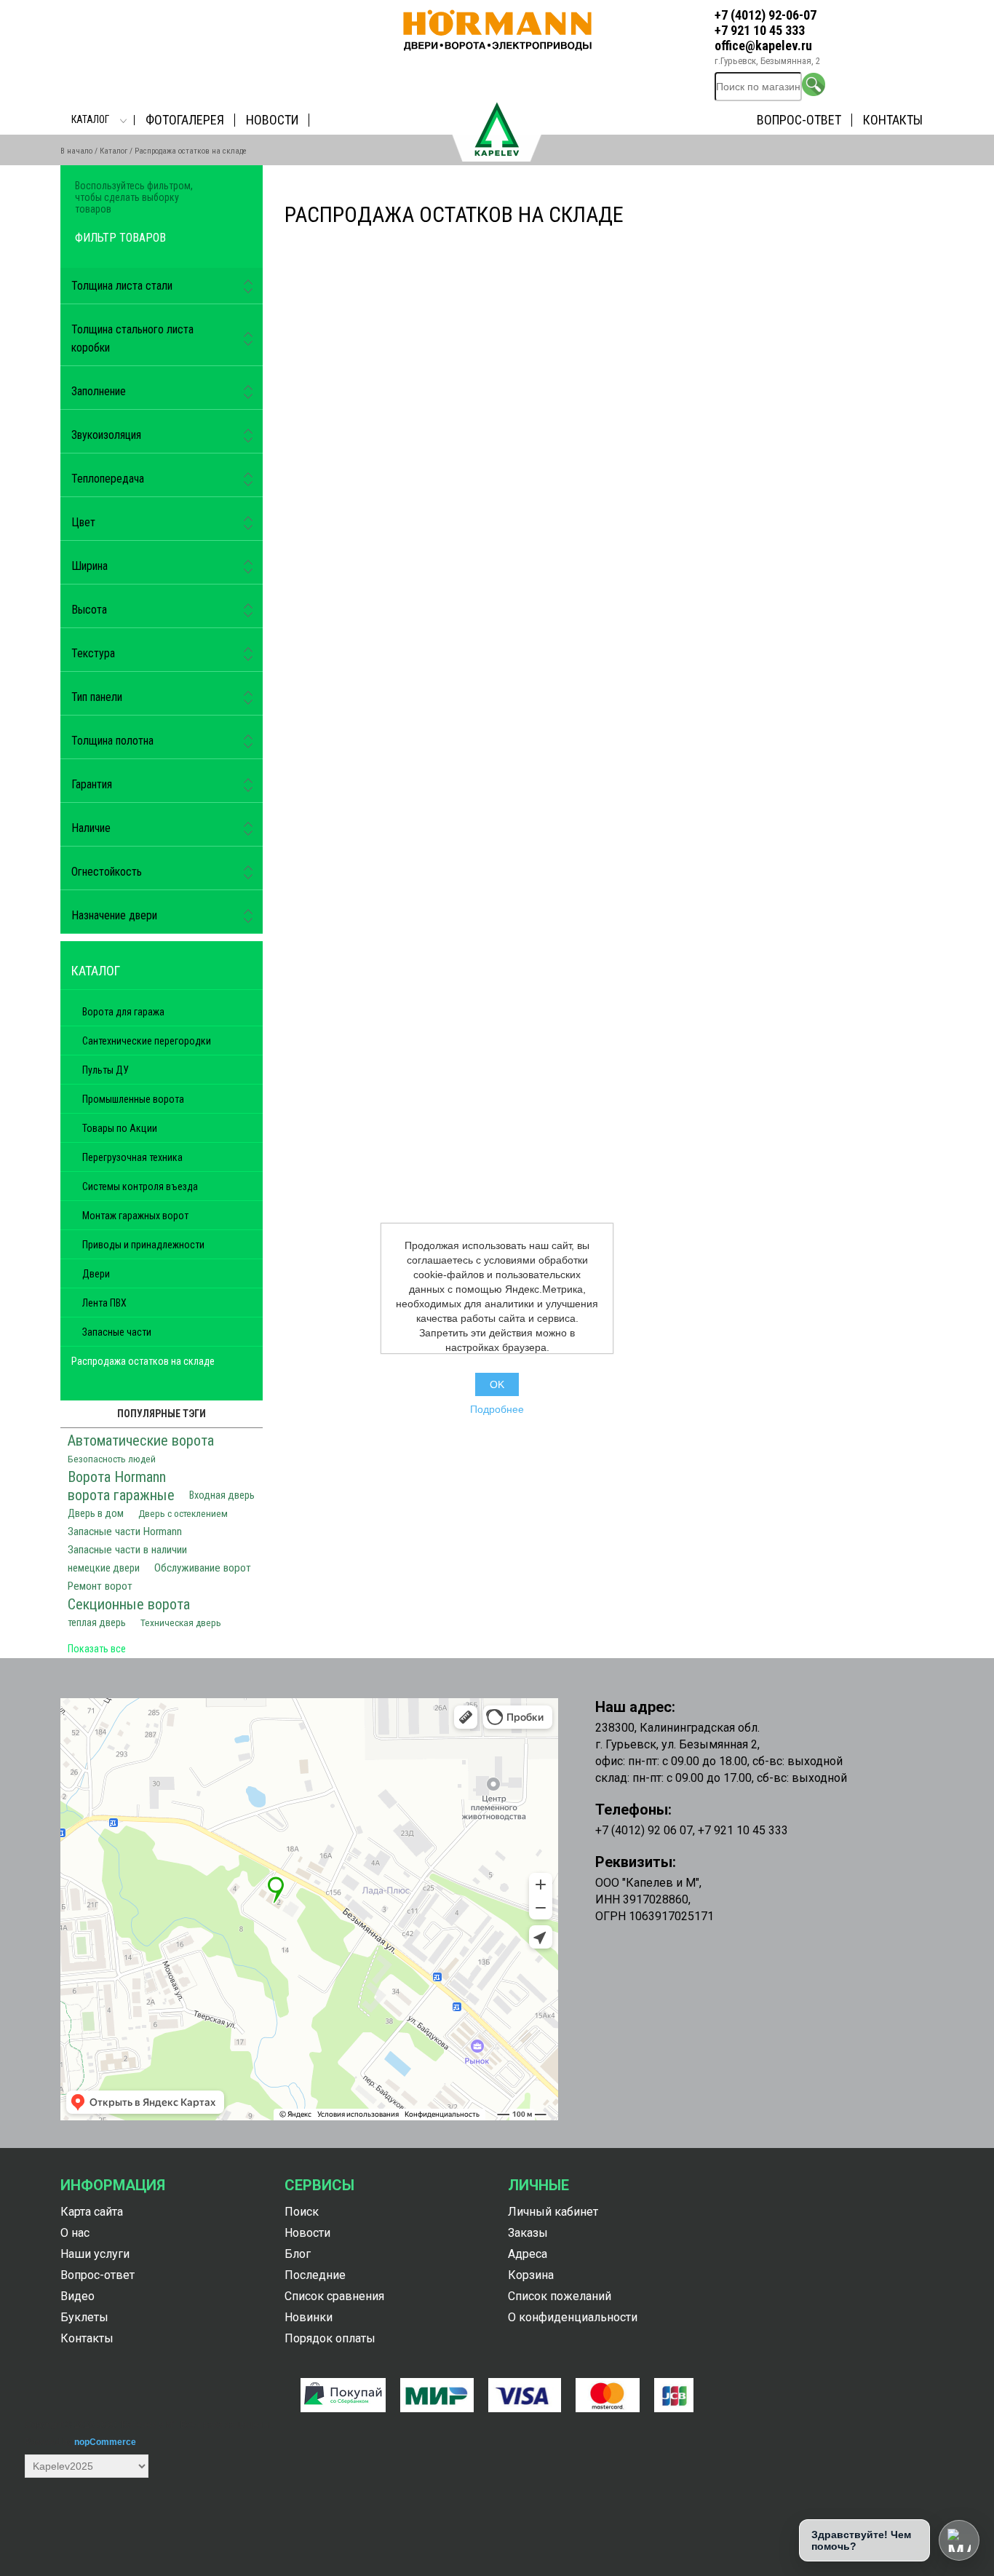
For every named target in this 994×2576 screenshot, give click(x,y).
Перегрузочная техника (132, 1157)
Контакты (893, 120)
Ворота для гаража (123, 1012)
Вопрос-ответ (799, 120)
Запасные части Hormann (125, 1531)
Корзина (531, 2275)
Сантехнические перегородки (147, 1041)
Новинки (309, 2317)
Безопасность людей (112, 1459)
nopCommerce (105, 2442)
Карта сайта (92, 2212)
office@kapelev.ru (763, 45)
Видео (77, 2296)
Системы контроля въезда (140, 1186)
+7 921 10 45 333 (760, 30)
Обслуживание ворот (203, 1568)
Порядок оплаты (330, 2338)
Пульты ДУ (106, 1070)
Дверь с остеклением (183, 1513)
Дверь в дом (96, 1514)
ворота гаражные (121, 1495)
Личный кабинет (553, 2212)
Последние (315, 2275)
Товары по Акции (120, 1128)
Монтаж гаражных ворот (135, 1216)
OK (497, 1384)
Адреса (528, 2254)
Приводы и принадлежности (143, 1245)
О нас (75, 2233)
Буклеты (84, 2317)
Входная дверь (222, 1495)
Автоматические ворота (141, 1440)
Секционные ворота (129, 1604)
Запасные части (117, 1332)
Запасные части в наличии (127, 1550)
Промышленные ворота (133, 1099)
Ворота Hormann (117, 1477)
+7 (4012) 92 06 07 (644, 1830)
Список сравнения (334, 2296)
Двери (96, 1274)
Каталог (90, 119)
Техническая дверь (181, 1622)
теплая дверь (97, 1623)
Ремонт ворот (100, 1586)
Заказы (528, 2233)
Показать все (97, 1649)
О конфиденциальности (573, 2317)
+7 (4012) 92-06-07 (766, 15)
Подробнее (497, 1409)
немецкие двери (104, 1568)
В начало (76, 151)
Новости (272, 120)
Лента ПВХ (104, 1303)
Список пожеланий (560, 2296)
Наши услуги (95, 2254)
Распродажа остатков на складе (143, 1361)
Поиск (302, 2212)
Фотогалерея (185, 120)
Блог (298, 2254)
